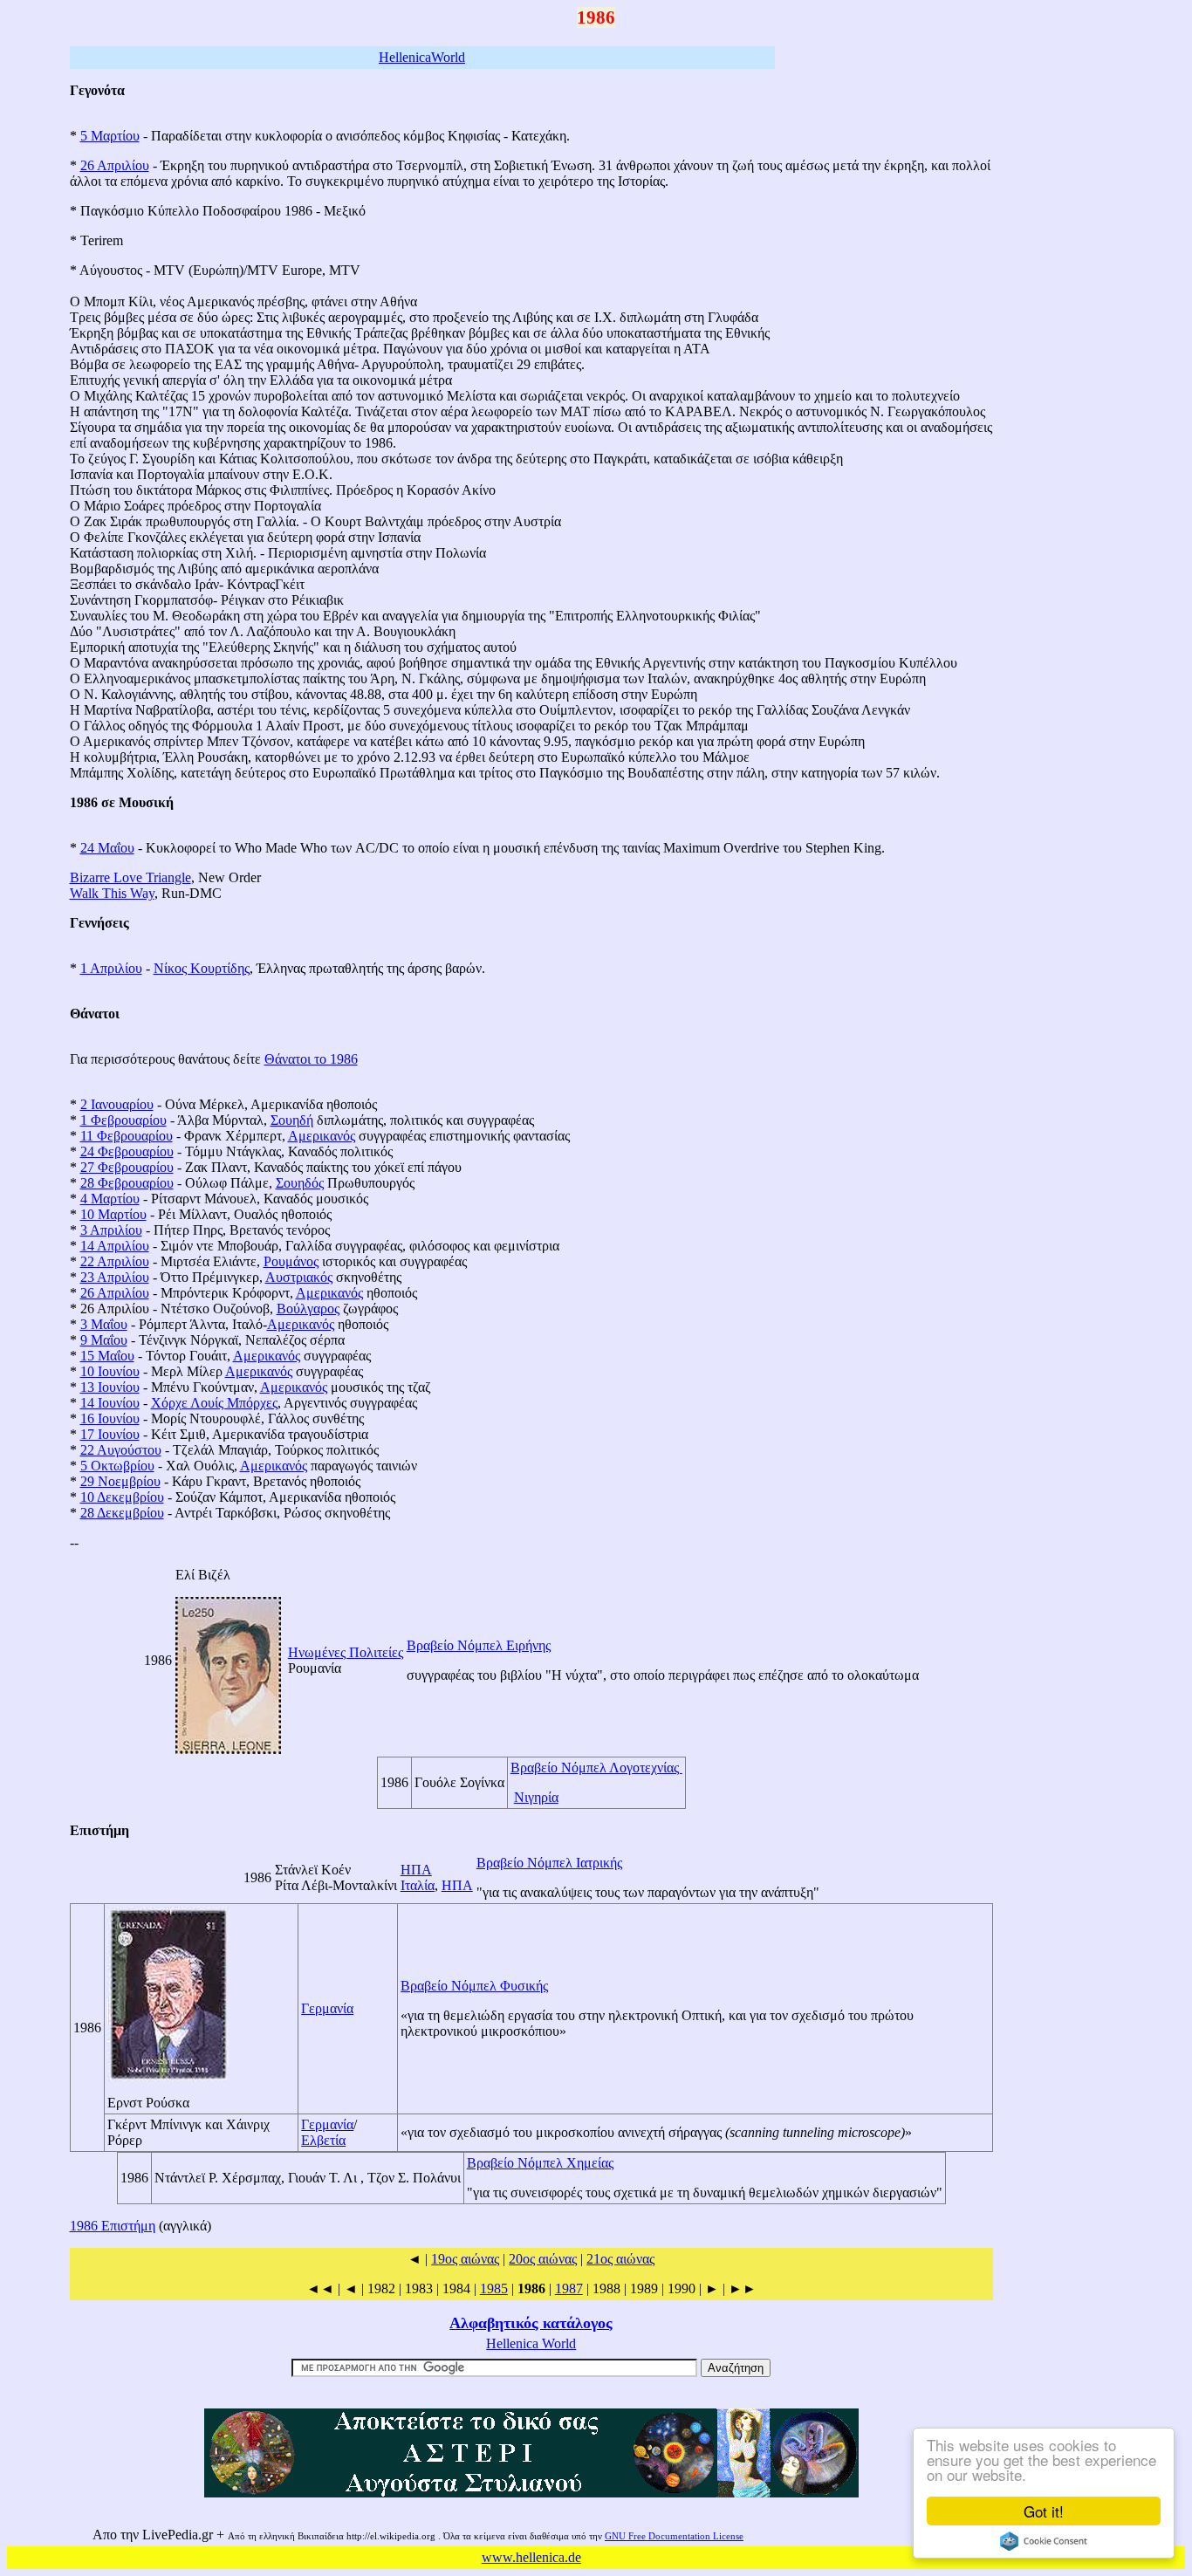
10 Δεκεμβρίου (122, 1497)
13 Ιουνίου (110, 1387)
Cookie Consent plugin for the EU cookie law (1044, 2541)
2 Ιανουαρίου (117, 1104)
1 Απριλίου (111, 968)
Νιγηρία (536, 1797)
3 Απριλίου (111, 1230)
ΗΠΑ (416, 1870)
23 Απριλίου (115, 1277)
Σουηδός (300, 1183)
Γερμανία (327, 2008)
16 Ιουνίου (110, 1418)
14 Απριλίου (115, 1246)
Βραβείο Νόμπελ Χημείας (540, 2163)
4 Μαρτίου (110, 1199)
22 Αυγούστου (121, 1450)
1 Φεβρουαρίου (123, 1120)
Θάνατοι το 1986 (311, 1059)
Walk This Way (112, 893)
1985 (494, 2288)
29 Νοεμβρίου (120, 1481)
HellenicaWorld (422, 57)
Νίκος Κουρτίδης (202, 968)
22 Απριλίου (115, 1261)
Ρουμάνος (291, 1261)
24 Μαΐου (107, 848)
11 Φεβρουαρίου (127, 1136)
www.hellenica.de (531, 2557)
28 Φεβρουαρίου (127, 1183)
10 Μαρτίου (113, 1214)
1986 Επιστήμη (113, 2226)
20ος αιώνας (543, 2259)
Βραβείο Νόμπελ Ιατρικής (549, 1863)
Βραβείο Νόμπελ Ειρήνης (479, 1645)
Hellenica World (531, 2343)
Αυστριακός (299, 1277)
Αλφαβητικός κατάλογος (531, 2323)
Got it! (1044, 2511)
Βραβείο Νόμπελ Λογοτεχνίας (596, 1768)
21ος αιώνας (620, 2259)
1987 (569, 2288)
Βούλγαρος (308, 1309)
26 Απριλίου (115, 165)
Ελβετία (323, 2140)
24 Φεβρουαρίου (127, 1151)
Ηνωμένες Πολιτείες (346, 1652)
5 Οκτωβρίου (117, 1466)
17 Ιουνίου (110, 1434)
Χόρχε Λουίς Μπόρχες (214, 1403)
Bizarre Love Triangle (130, 877)
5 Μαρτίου (110, 136)
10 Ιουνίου (110, 1371)
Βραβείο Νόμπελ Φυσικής (474, 1986)
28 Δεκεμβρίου (122, 1513)
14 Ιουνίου (110, 1403)
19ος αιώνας (465, 2259)
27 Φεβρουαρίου (127, 1167)
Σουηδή (292, 1120)
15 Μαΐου (107, 1356)
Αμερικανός (322, 1136)
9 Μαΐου (104, 1340)
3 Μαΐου (104, 1324)
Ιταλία (418, 1885)
